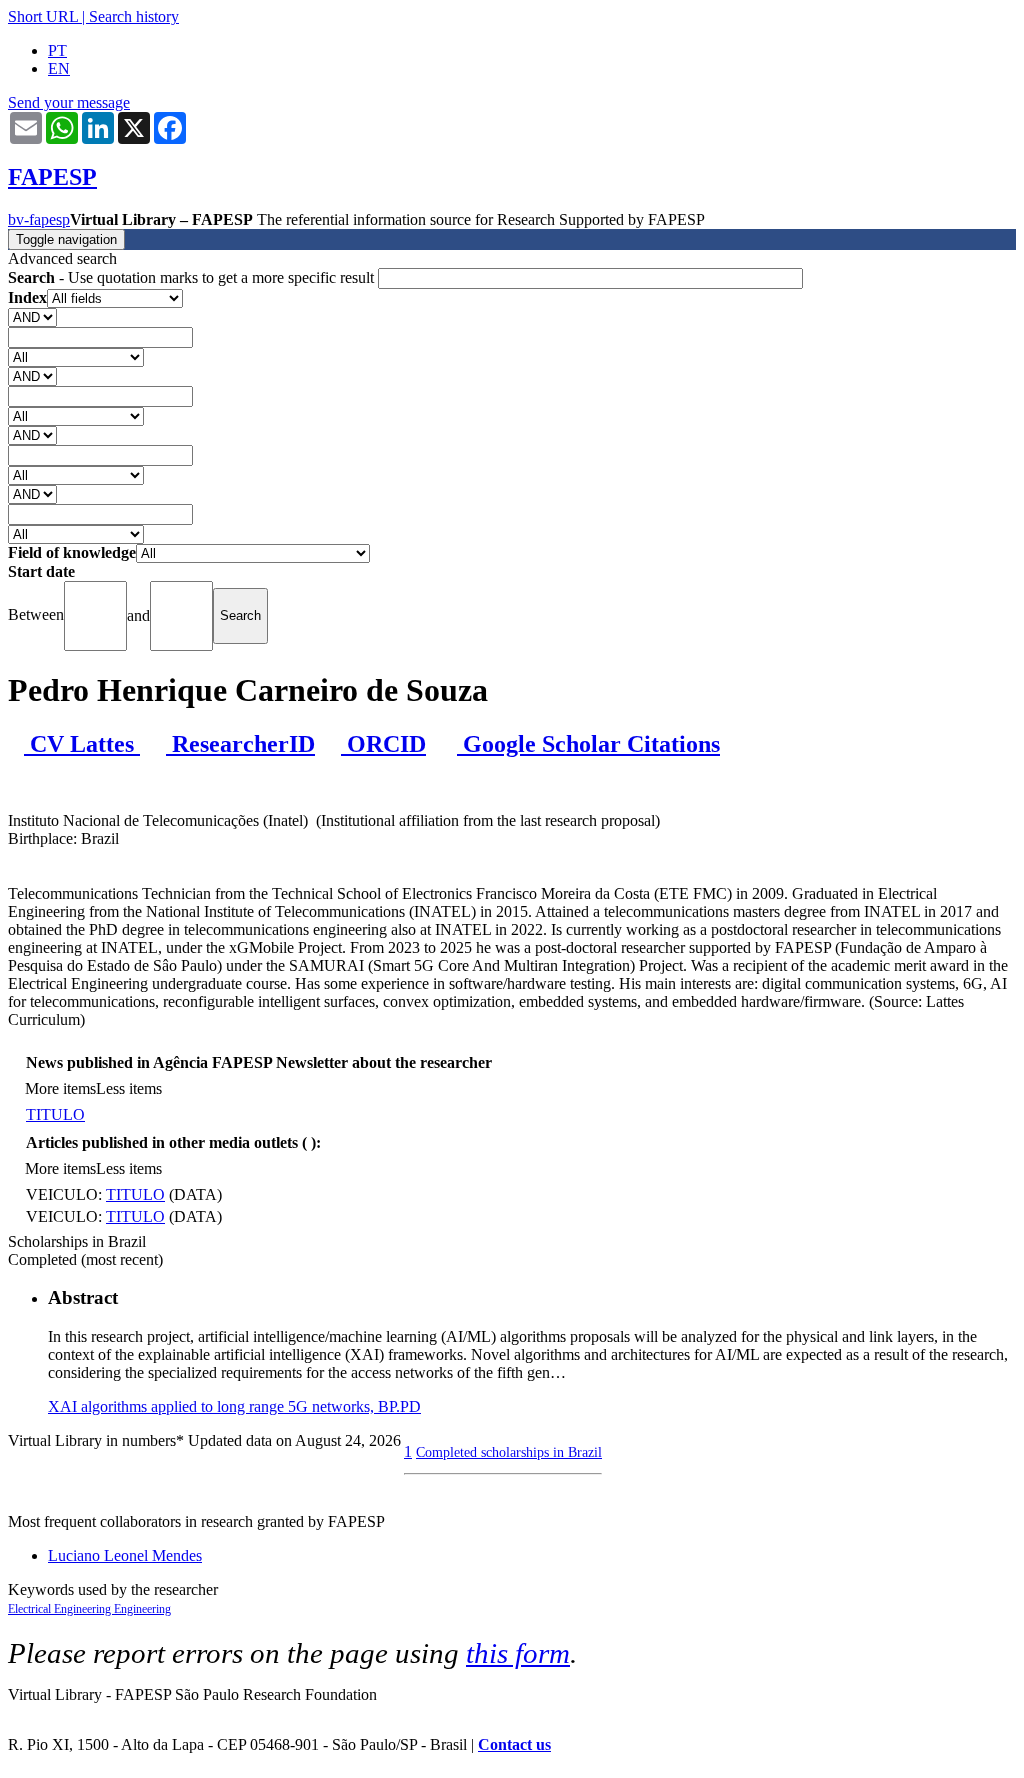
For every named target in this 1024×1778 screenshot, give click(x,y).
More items (60, 1088)
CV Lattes (82, 744)
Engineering (142, 1609)
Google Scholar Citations (588, 744)
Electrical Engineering (61, 1609)
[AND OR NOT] (32, 316)
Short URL (43, 16)
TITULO (55, 1114)
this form (518, 1653)
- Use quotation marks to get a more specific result (193, 277)
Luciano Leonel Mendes (125, 1555)
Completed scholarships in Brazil (509, 1452)
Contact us (514, 1744)
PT (57, 50)
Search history (134, 16)
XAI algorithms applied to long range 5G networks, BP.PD (234, 1406)
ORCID (383, 744)
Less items (129, 1088)
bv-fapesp (39, 219)
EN (59, 68)
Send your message (69, 102)
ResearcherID (240, 744)
